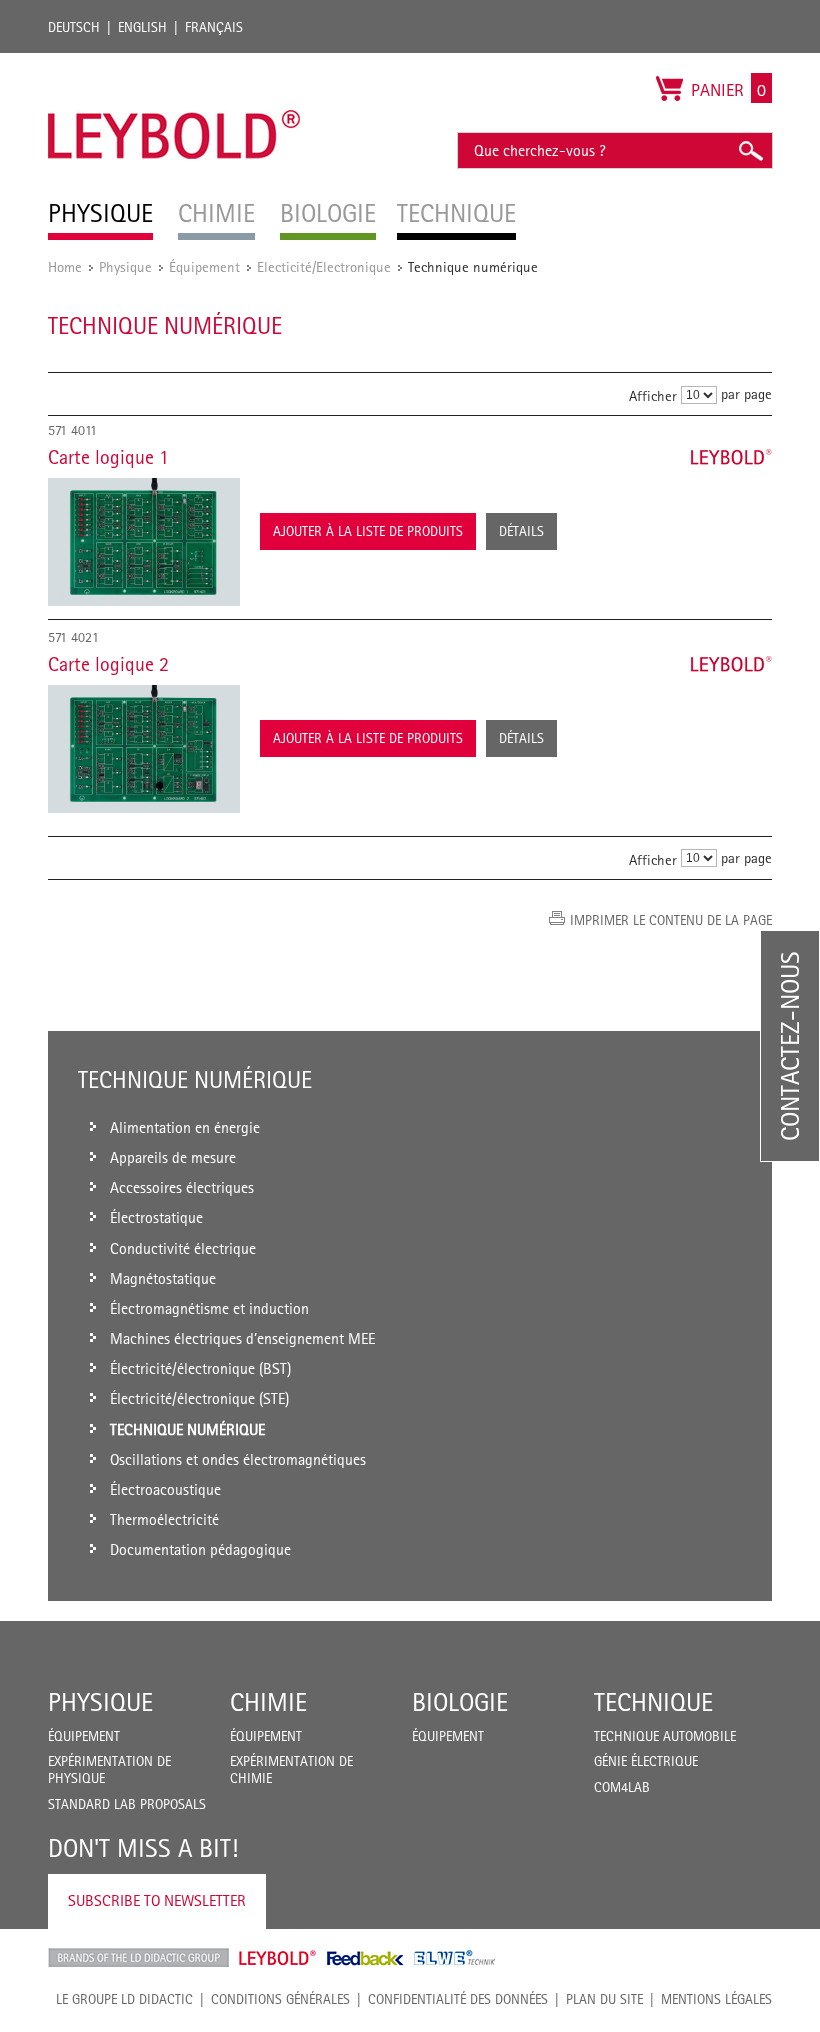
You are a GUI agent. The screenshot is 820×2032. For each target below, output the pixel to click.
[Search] (750, 150)
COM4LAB (622, 1787)
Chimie (268, 1702)
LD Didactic (138, 1958)
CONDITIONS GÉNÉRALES (280, 1999)
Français (214, 27)
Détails (521, 531)
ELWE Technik (455, 1958)
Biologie (460, 1702)
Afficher (653, 395)
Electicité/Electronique (324, 266)
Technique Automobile (665, 1736)
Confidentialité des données (458, 1999)
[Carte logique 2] (144, 749)
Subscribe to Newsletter (157, 1900)
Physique (125, 266)
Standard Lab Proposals (127, 1804)
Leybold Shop (278, 1958)
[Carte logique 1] (144, 542)
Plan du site (604, 1999)
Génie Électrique (646, 1761)
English (142, 27)
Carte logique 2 (108, 664)
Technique (653, 1702)
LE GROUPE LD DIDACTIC (124, 1999)
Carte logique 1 (108, 457)
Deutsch (74, 27)
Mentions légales (716, 1999)
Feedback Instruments (365, 1958)
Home (65, 266)
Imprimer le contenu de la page (671, 920)
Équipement (204, 266)
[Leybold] (174, 63)
